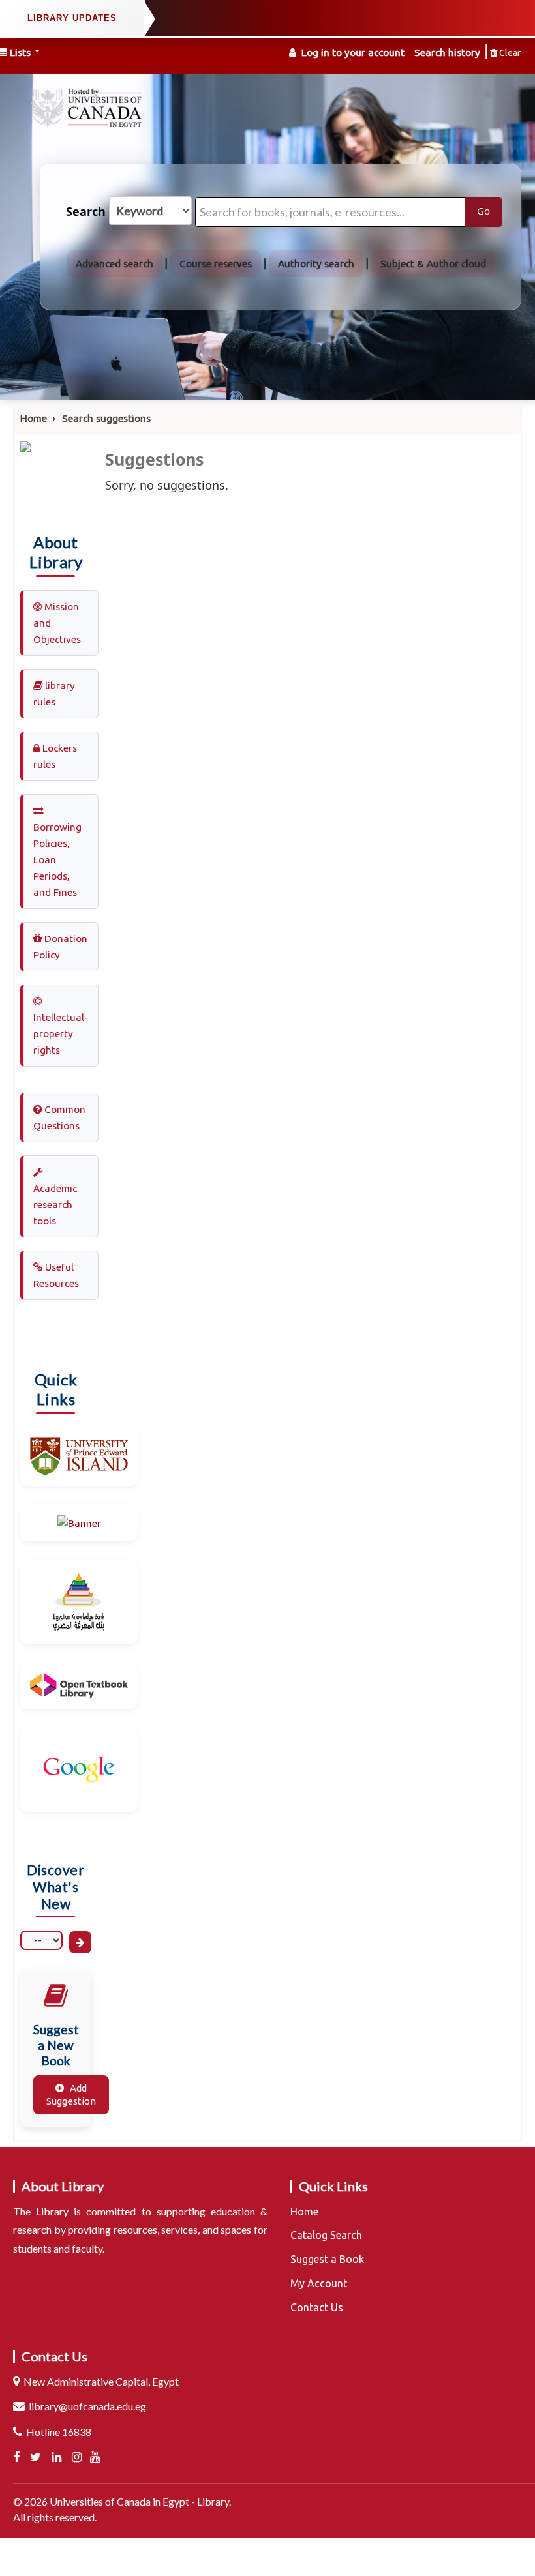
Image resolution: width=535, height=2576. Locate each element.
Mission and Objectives (57, 623)
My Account (319, 2283)
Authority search (316, 264)
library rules (54, 694)
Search (86, 212)
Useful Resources (56, 1275)
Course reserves (216, 264)
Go (483, 211)
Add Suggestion (71, 2095)
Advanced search (115, 264)
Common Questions (59, 1118)
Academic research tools (55, 1205)
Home (34, 418)
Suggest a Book (327, 2259)
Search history (447, 52)
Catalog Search (326, 2235)
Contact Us (317, 2307)
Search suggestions (106, 418)
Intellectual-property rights (61, 1034)
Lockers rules (55, 756)
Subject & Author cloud (433, 264)
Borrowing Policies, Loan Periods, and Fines (57, 860)
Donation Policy (60, 947)
